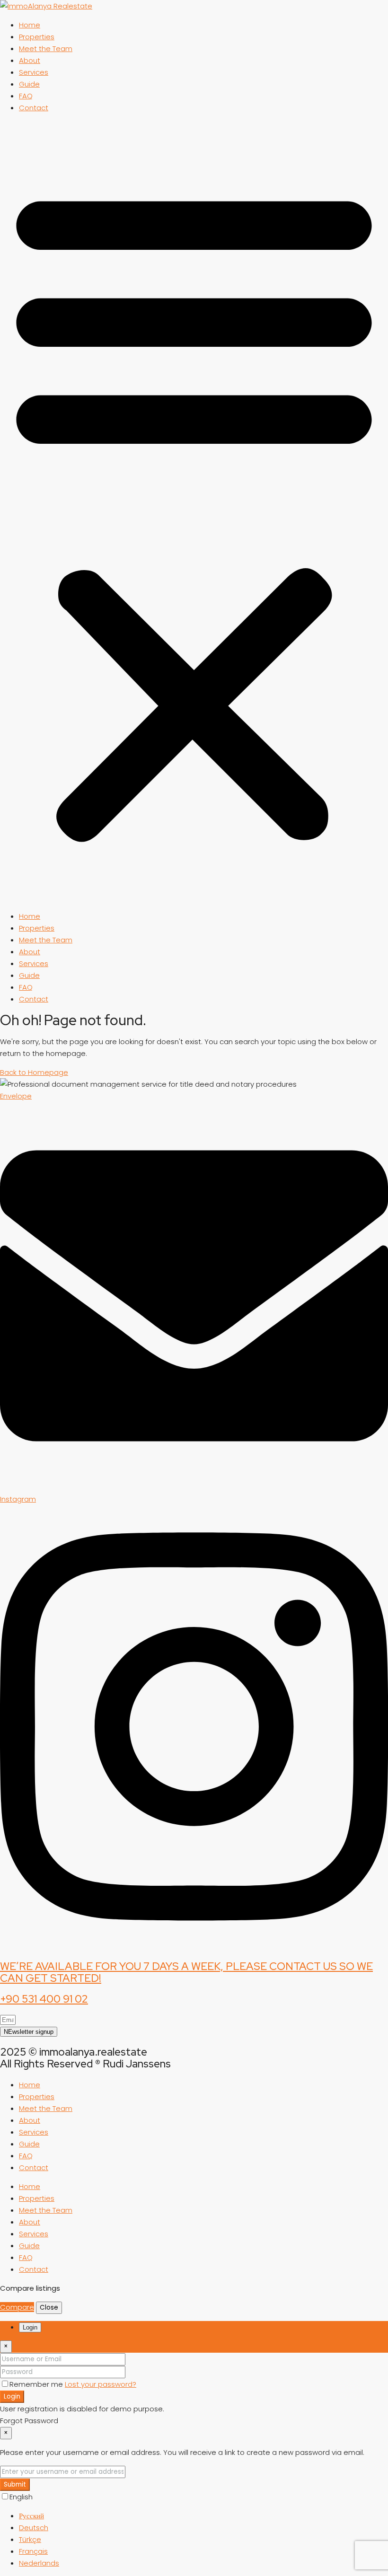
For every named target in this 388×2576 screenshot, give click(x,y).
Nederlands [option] (39, 2563)
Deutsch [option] (34, 2528)
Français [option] (33, 2551)
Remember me (37, 2384)
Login (12, 2396)
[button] (194, 512)
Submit (15, 2484)
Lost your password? (101, 2384)
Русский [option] (31, 2516)
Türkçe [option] (30, 2539)
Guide (29, 84)
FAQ (26, 96)
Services (34, 72)
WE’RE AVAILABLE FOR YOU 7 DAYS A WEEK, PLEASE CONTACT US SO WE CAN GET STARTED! (186, 1972)
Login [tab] (30, 2327)
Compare (17, 2307)
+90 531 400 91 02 (44, 1999)
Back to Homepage (34, 1072)
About (30, 60)
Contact (34, 108)
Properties (37, 37)
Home (30, 25)
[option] (203, 2516)
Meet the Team (46, 48)
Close (49, 2308)
